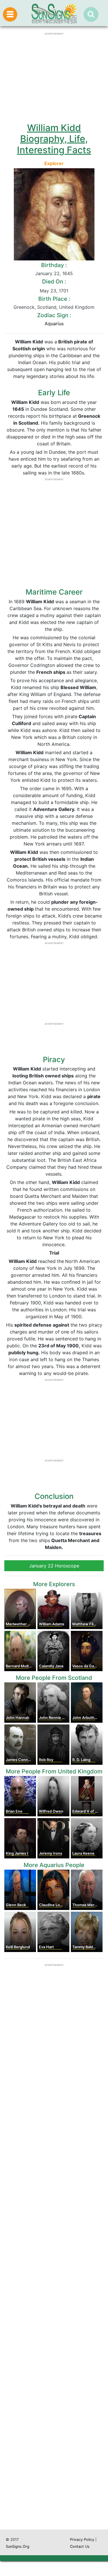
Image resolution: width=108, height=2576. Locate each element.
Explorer (54, 163)
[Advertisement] (54, 2291)
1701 (64, 291)
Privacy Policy (82, 2540)
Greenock (24, 307)
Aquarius (54, 324)
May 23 (48, 291)
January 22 (47, 273)
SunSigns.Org (18, 2546)
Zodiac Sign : (54, 315)
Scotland (47, 307)
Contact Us (80, 2546)
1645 (68, 273)
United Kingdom (77, 307)
